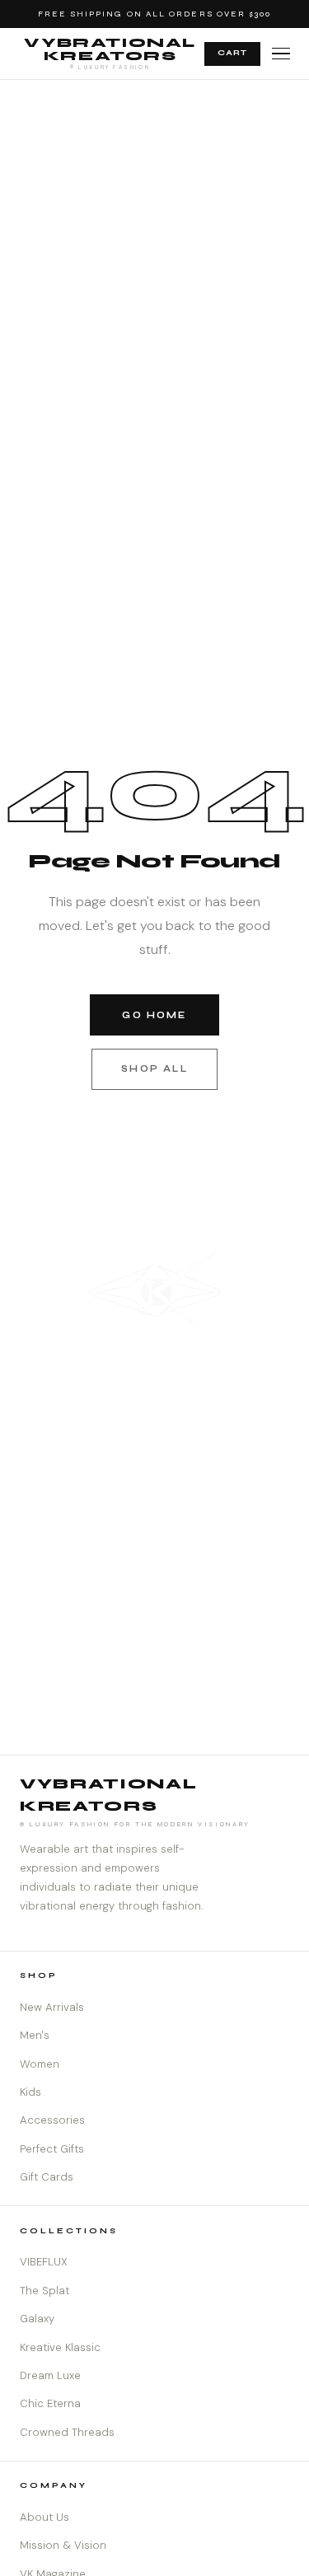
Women (40, 2064)
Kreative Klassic (60, 2347)
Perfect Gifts (52, 2149)
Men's (35, 2035)
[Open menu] (281, 54)
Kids (30, 2092)
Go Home (154, 1015)
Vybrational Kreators (110, 53)
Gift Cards (47, 2177)
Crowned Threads (67, 2432)
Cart (232, 53)
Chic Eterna (50, 2403)
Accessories (52, 2120)
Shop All (154, 1069)
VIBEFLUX (44, 2262)
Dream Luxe (50, 2375)
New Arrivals (52, 2007)
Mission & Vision (63, 2545)
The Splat (44, 2291)
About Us (44, 2517)
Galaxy (37, 2319)
